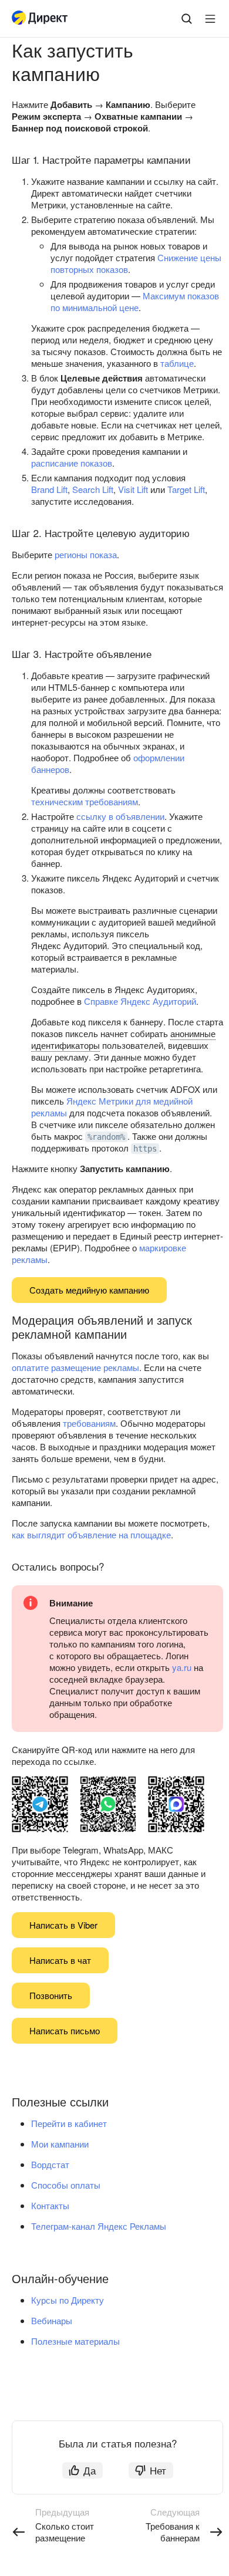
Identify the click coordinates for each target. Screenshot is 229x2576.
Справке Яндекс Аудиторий (140, 1001)
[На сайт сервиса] (42, 19)
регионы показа (86, 554)
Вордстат (50, 2164)
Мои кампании (60, 2144)
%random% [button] (106, 1137)
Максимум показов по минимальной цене (135, 301)
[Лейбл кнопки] (210, 19)
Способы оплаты (66, 2185)
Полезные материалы (75, 2341)
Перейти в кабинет (69, 2123)
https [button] (145, 1149)
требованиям (89, 1423)
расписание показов (72, 463)
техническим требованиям (85, 801)
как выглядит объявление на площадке (91, 1535)
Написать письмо (65, 2030)
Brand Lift (49, 489)
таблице (177, 363)
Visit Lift (133, 489)
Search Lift (93, 489)
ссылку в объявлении (120, 816)
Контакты (50, 2205)
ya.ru (182, 1667)
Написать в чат (60, 1960)
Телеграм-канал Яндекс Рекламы (99, 2226)
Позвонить (51, 1995)
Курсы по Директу (68, 2300)
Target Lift (186, 489)
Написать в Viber (63, 1925)
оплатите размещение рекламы (75, 1367)
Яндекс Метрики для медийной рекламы (112, 1107)
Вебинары (52, 2320)
